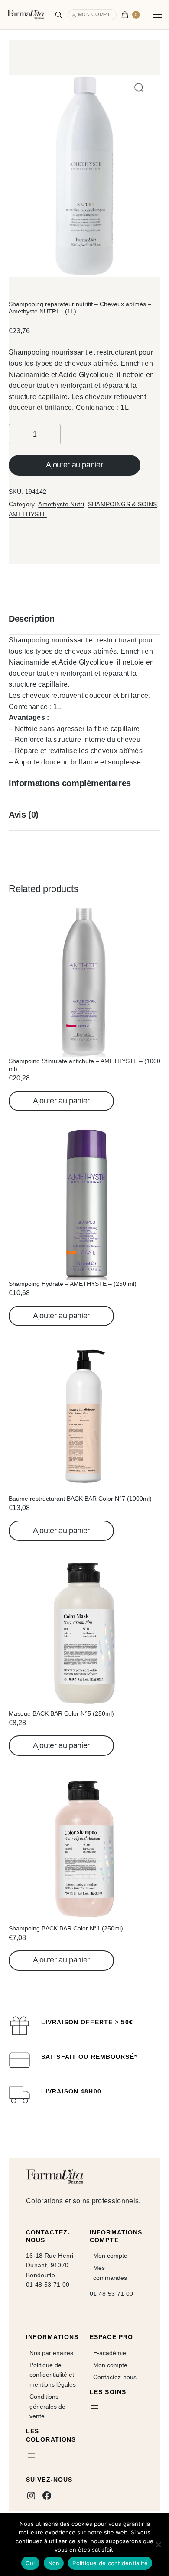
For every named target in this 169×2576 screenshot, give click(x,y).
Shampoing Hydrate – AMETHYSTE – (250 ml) (73, 1284)
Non (54, 2563)
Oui (30, 2563)
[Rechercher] (58, 15)
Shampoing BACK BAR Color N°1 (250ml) (66, 1928)
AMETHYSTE (28, 514)
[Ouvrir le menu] (31, 2455)
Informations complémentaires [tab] (70, 783)
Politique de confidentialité (110, 2563)
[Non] (158, 2544)
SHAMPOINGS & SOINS (123, 504)
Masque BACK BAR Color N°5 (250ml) (61, 1713)
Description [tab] (32, 619)
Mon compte (96, 14)
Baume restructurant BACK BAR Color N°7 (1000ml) (80, 1499)
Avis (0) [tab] (24, 815)
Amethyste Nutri (61, 504)
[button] (139, 88)
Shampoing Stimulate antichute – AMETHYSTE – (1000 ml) (84, 1065)
